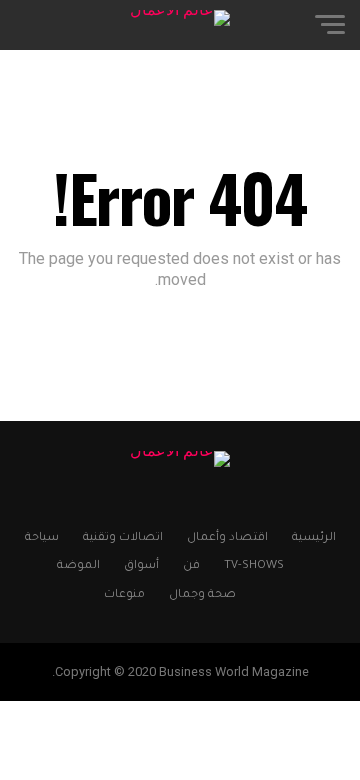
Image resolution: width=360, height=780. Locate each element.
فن (191, 566)
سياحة (42, 538)
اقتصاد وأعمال (227, 538)
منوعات (124, 595)
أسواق (141, 566)
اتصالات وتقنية (123, 538)
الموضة (78, 566)
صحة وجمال (202, 595)
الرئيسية (314, 538)
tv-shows (254, 566)
